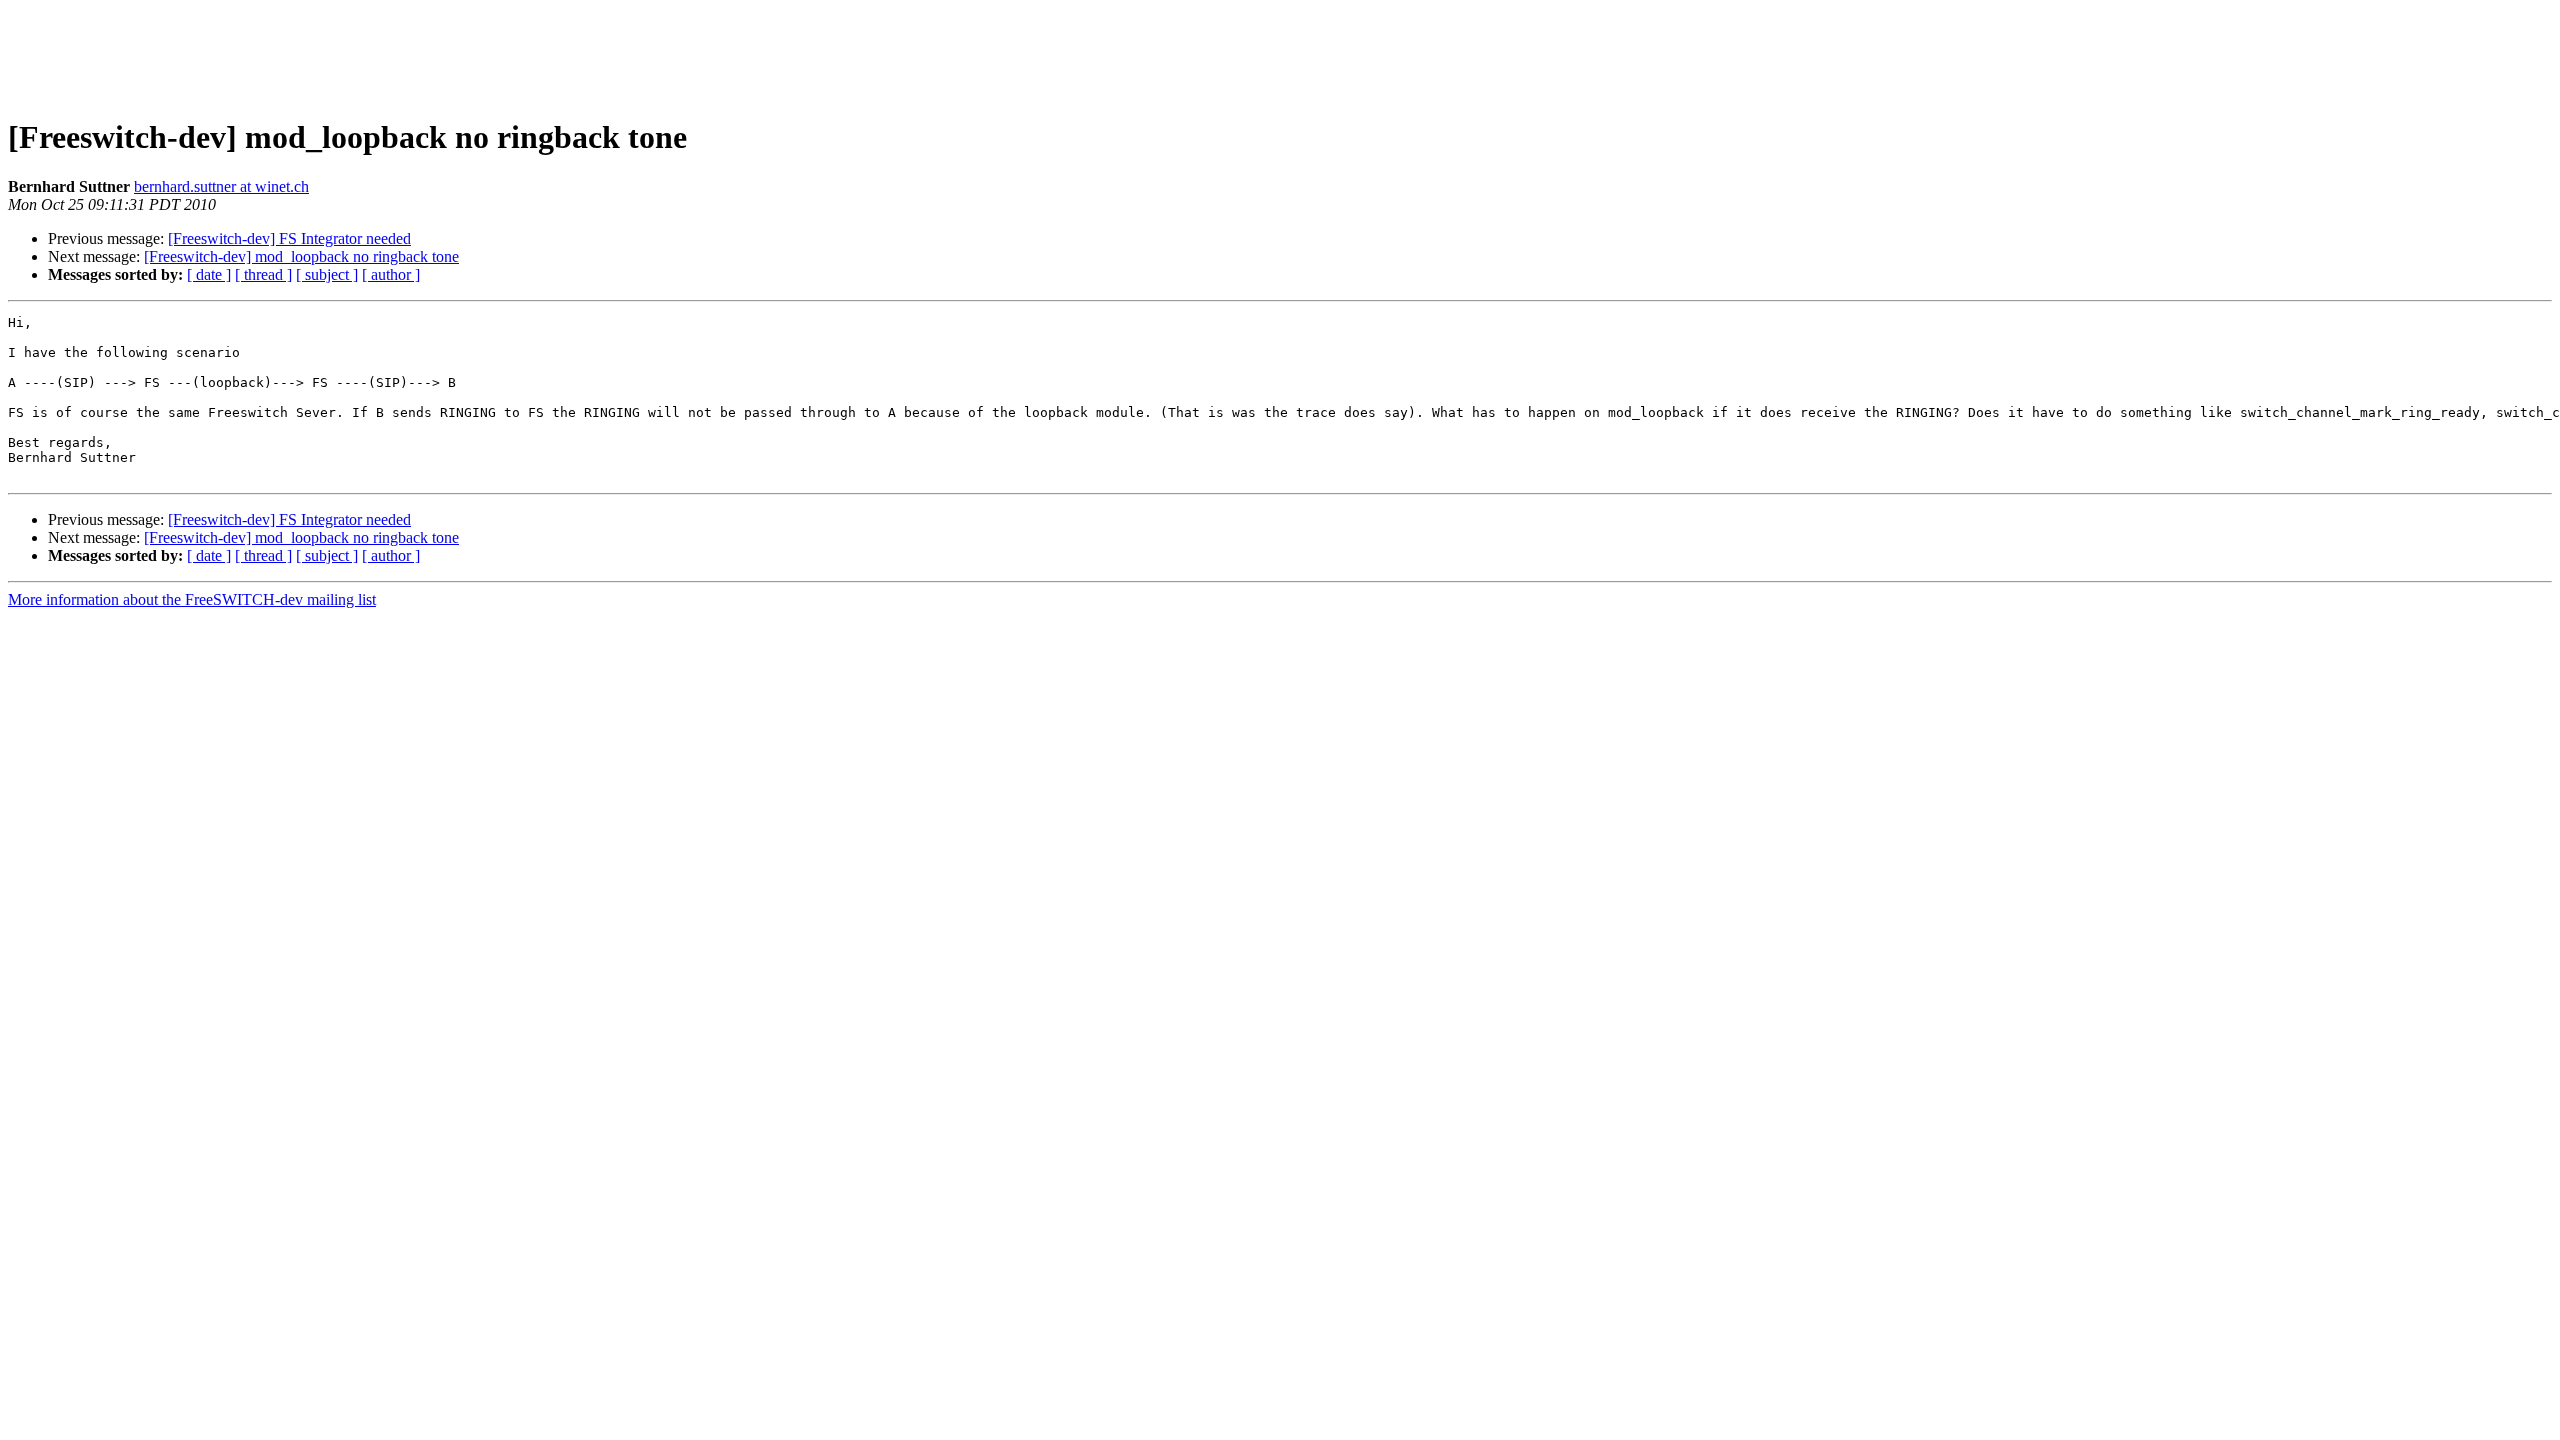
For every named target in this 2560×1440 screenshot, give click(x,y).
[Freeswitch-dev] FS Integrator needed (289, 238)
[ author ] (391, 274)
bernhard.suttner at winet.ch (221, 186)
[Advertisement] (1280, 53)
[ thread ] (263, 274)
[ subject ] (327, 274)
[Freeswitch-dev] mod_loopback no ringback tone (301, 256)
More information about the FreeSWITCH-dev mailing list (192, 599)
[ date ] (209, 274)
